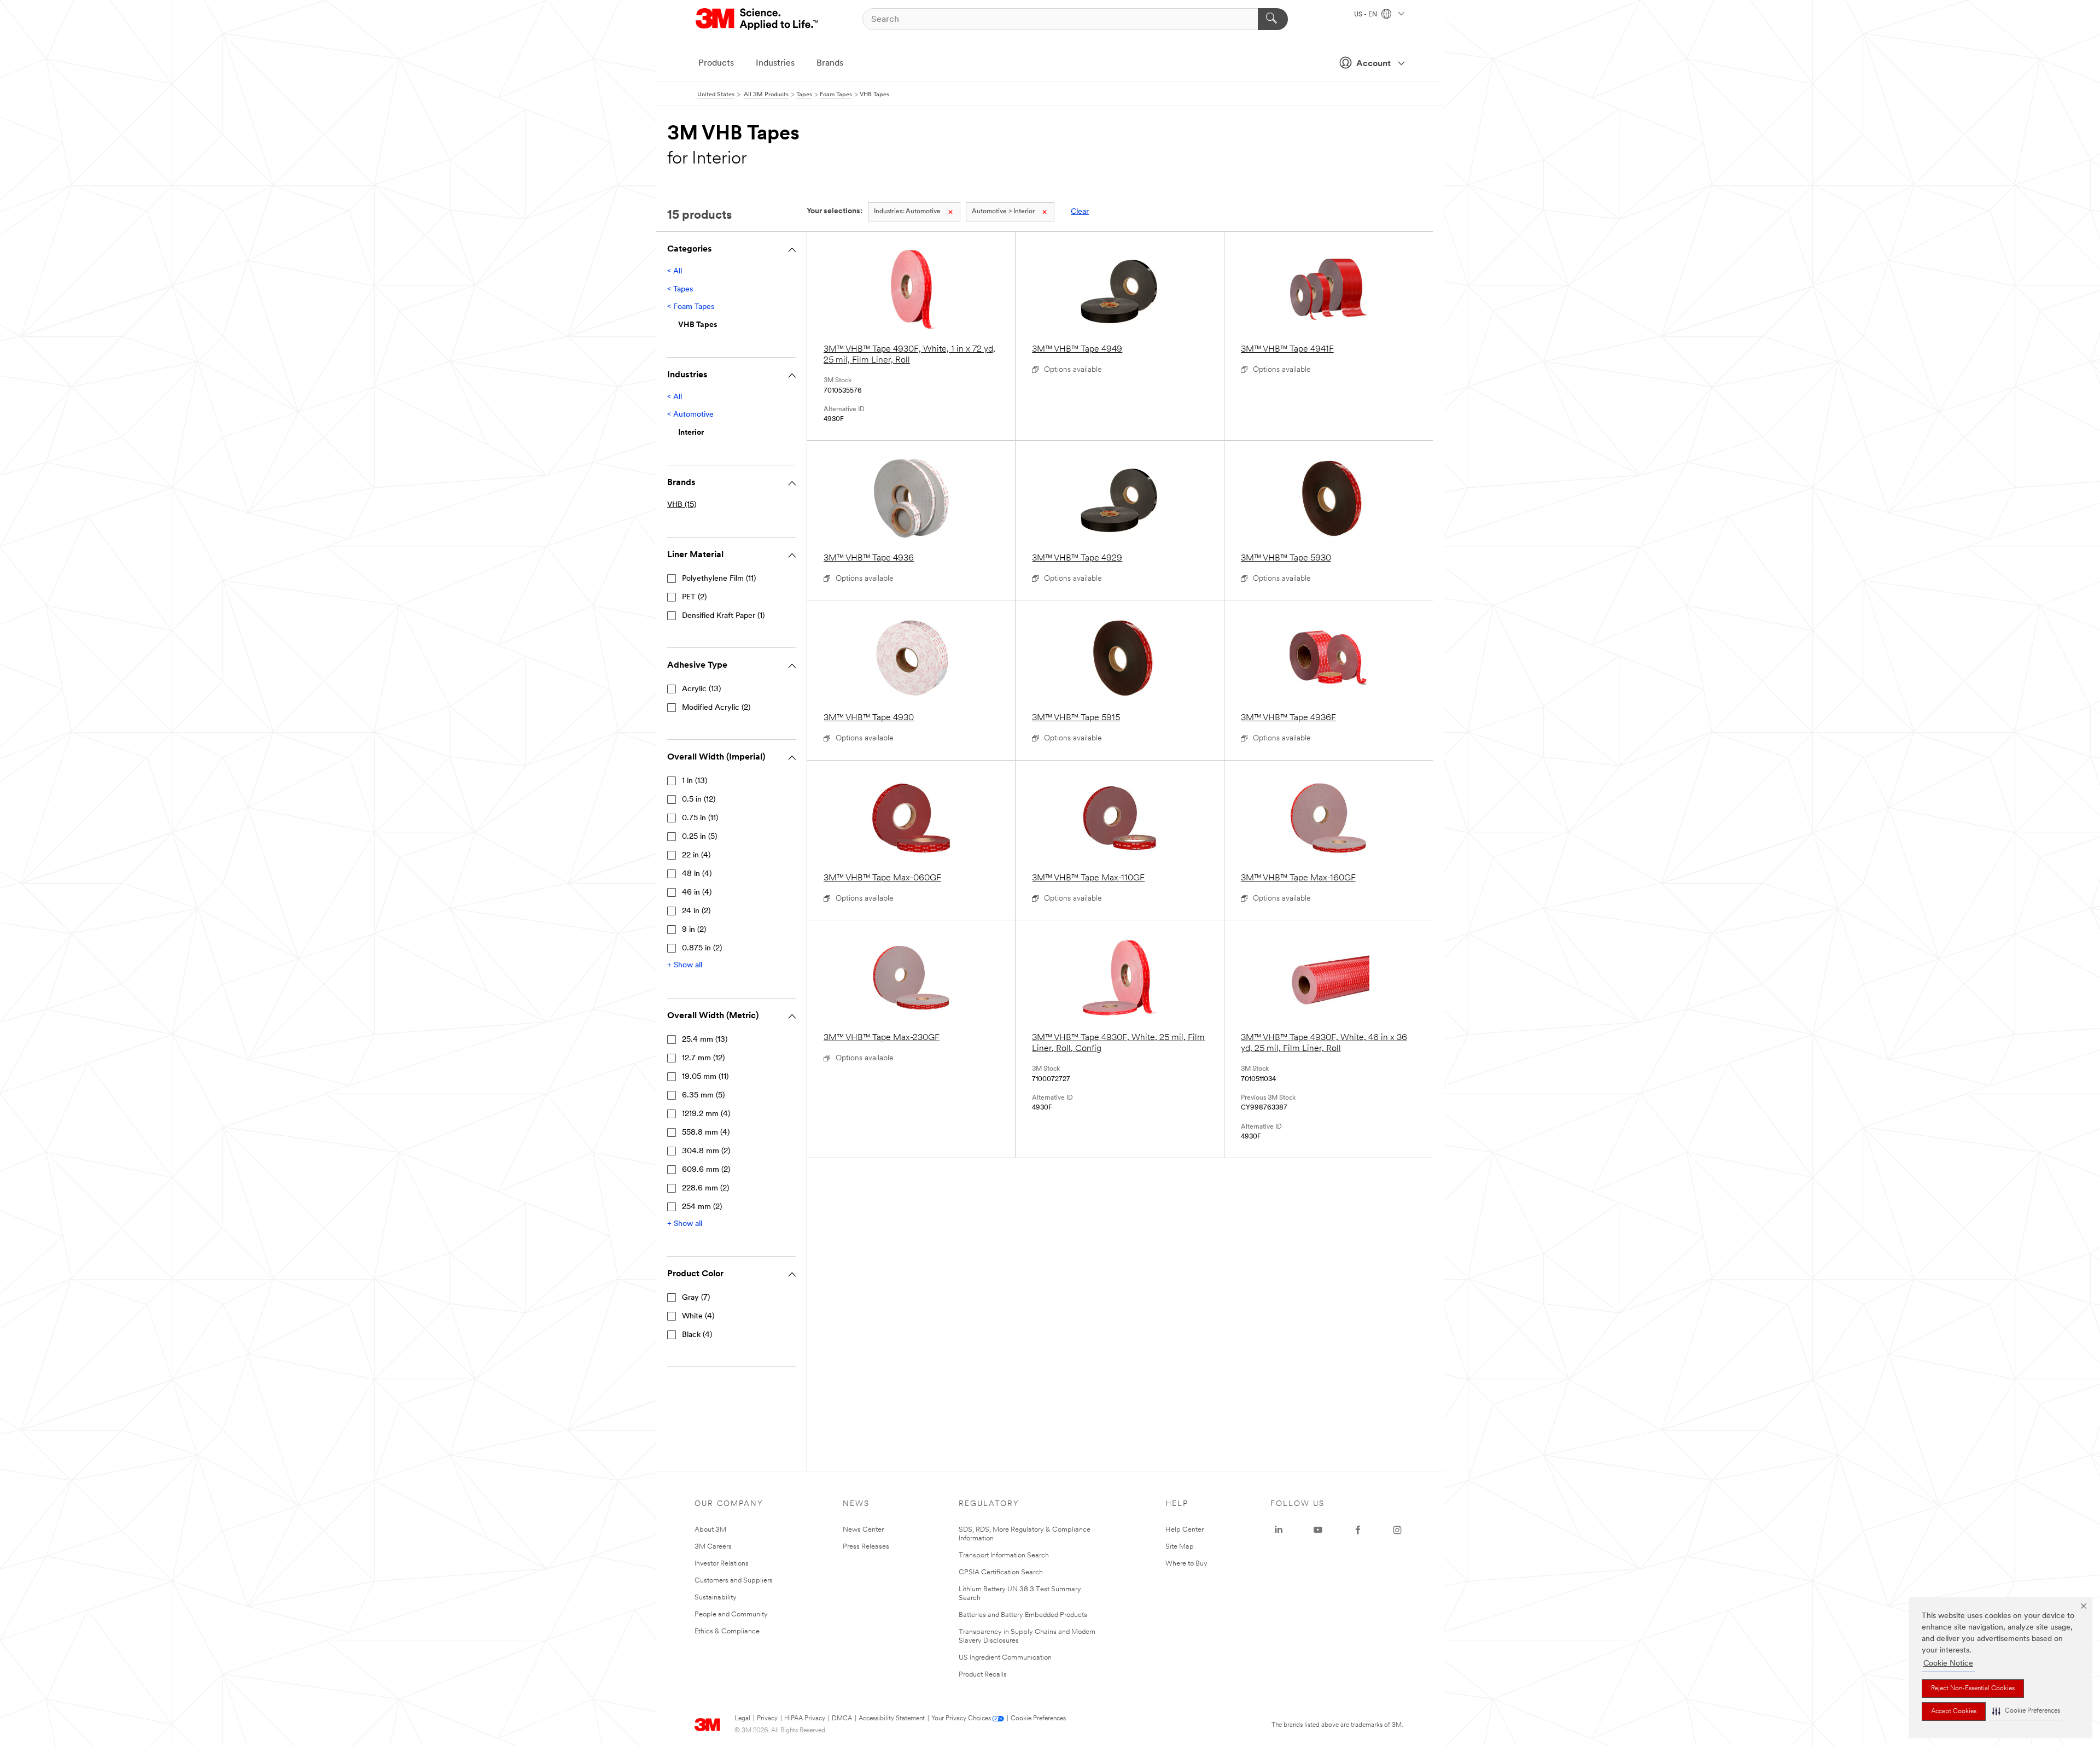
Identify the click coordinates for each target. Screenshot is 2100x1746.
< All (675, 271)
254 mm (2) (702, 1207)
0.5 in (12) (699, 800)
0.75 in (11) (700, 818)
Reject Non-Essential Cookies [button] (1973, 1689)
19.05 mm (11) (705, 1077)
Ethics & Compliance (727, 1631)
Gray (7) (696, 1298)
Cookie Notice (1948, 1664)
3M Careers (713, 1547)
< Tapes (680, 290)
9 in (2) (694, 930)
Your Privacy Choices (961, 1719)
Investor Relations (722, 1564)
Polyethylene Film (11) (719, 579)
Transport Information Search (1004, 1555)
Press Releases (866, 1547)
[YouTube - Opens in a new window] (1318, 1530)
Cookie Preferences (1038, 1719)
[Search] (1273, 19)
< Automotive (690, 415)
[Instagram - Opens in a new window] (1397, 1530)
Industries (775, 63)
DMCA (842, 1719)
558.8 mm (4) (706, 1133)
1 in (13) (695, 781)
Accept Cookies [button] (1954, 1712)
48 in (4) (697, 874)
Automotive (907, 212)
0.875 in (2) (702, 948)
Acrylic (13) (701, 689)
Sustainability (716, 1598)
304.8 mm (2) (706, 1151)
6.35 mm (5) (703, 1096)
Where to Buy (1186, 1564)
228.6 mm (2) (705, 1189)
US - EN (1366, 15)
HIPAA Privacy (805, 1719)
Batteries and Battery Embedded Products (1023, 1615)
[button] (2026, 1711)
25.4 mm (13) (705, 1040)
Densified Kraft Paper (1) (723, 616)
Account (1373, 64)
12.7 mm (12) (703, 1058)
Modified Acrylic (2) (716, 708)
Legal (742, 1719)
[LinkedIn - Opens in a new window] (1279, 1530)
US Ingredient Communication (1005, 1658)
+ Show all (685, 965)
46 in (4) (697, 893)
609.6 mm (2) (706, 1170)
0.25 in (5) (699, 837)
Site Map (1180, 1547)
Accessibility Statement (892, 1719)
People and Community (731, 1614)
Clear (1080, 212)
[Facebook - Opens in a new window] (1358, 1530)
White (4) (698, 1316)
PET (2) (694, 597)
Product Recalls (983, 1675)
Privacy (767, 1719)
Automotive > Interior (1003, 212)
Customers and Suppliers (734, 1581)
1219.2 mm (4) (706, 1114)
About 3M (710, 1530)
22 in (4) (696, 856)
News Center (863, 1530)
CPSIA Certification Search (1001, 1572)
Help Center (1185, 1530)
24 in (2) (696, 911)
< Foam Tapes (691, 307)
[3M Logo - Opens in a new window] (758, 19)
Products (716, 63)
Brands (830, 63)
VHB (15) (682, 505)
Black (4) (697, 1335)
